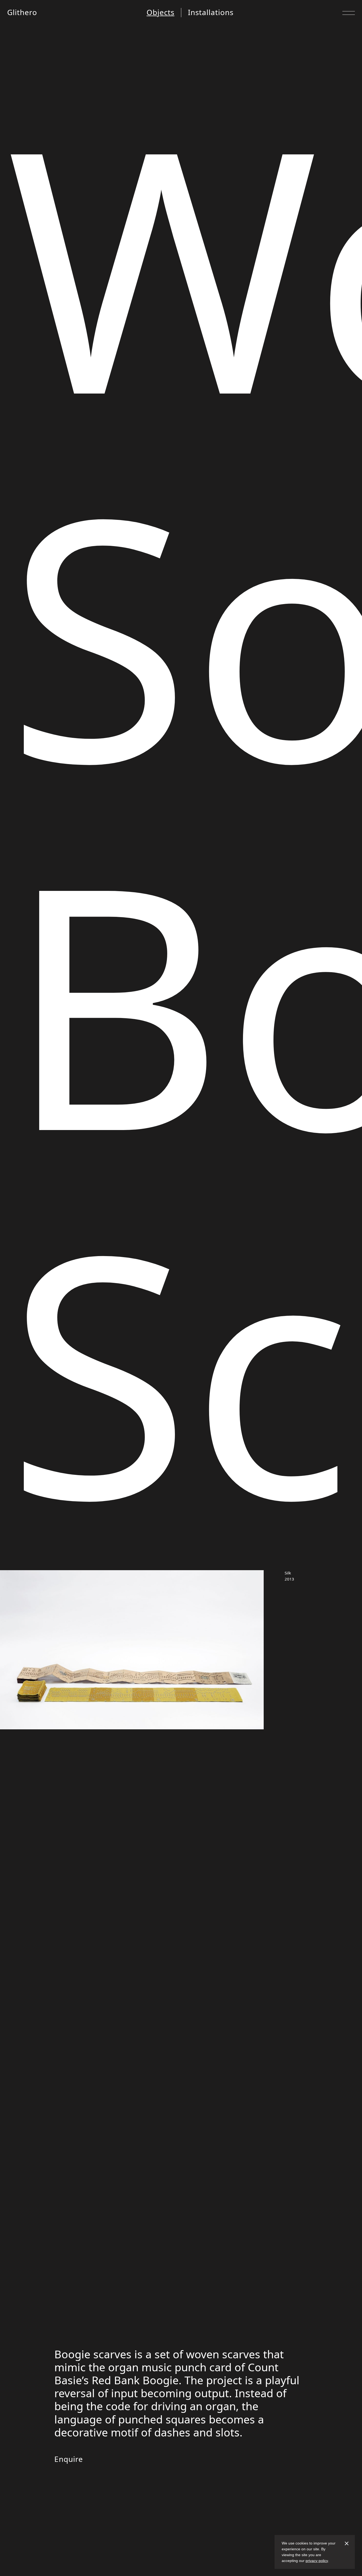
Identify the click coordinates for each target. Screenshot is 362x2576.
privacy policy (317, 2561)
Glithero (22, 12)
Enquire (69, 2459)
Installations (211, 12)
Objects (160, 12)
